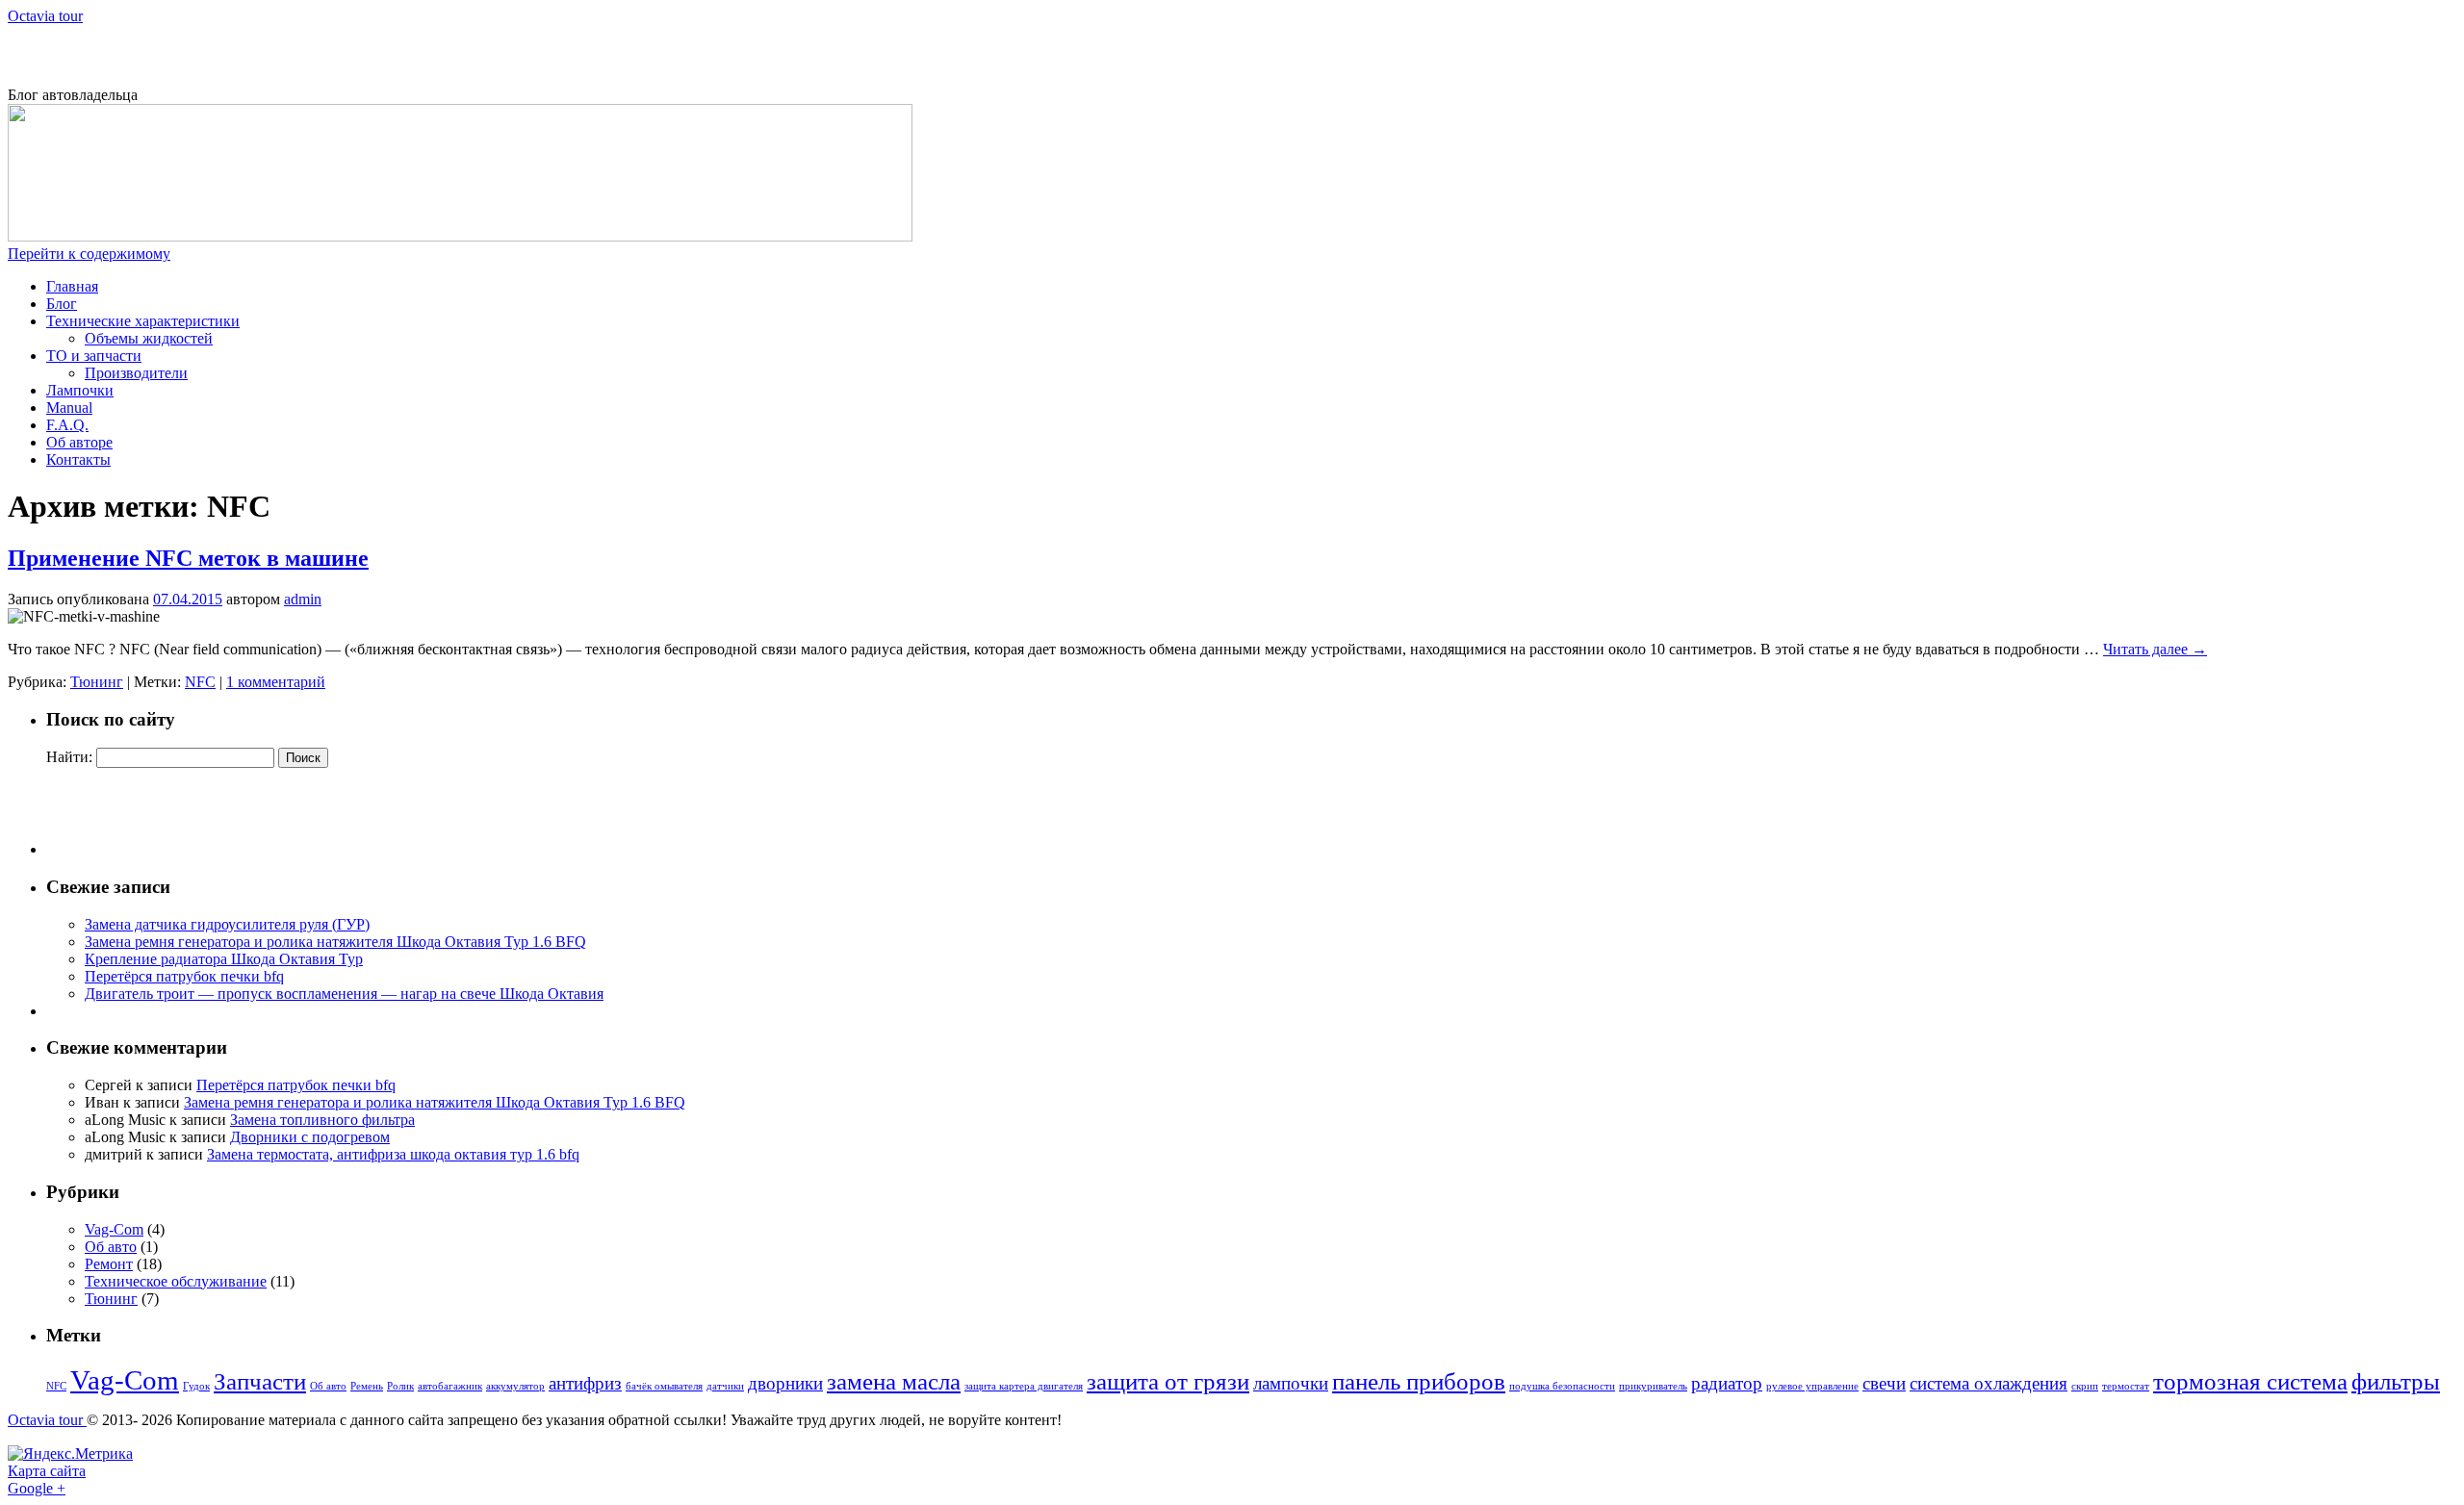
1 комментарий (276, 682)
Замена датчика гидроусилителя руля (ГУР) (227, 924)
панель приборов (1419, 1381)
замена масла (894, 1381)
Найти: (69, 757)
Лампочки (80, 390)
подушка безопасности (1562, 1386)
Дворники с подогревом (310, 1137)
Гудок (196, 1386)
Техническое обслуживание (176, 1281)
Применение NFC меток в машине (188, 558)
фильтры (2396, 1381)
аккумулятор (515, 1386)
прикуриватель (1653, 1386)
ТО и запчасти (94, 356)
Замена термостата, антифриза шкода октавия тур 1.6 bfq (393, 1154)
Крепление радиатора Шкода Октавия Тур (224, 959)
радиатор (1727, 1383)
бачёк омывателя (664, 1386)
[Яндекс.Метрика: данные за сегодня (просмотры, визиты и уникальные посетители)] (70, 1454)
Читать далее (2155, 649)
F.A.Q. (67, 425)
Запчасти (260, 1381)
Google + (37, 1488)
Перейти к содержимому (89, 254)
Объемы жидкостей (149, 338)
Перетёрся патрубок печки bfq (184, 976)
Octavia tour (45, 16)
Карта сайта (47, 1471)
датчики (725, 1386)
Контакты (78, 459)
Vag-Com (114, 1229)
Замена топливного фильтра (322, 1120)
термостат (2126, 1386)
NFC (200, 682)
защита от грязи (1168, 1381)
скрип (2085, 1386)
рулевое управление (1812, 1386)
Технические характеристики (143, 321)
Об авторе (79, 442)
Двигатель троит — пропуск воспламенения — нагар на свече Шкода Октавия (344, 994)
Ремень (367, 1386)
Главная (72, 286)
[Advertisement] (233, 54)
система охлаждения (1989, 1383)
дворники (785, 1383)
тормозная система (2250, 1381)
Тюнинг (97, 682)
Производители (136, 373)
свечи (1884, 1383)
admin (303, 599)
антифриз (585, 1383)
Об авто (111, 1247)
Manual (69, 408)
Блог (62, 304)
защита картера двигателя (1024, 1386)
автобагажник (450, 1386)
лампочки (1291, 1383)
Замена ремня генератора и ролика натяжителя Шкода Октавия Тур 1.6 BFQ (335, 942)
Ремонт (109, 1264)
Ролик (400, 1386)
